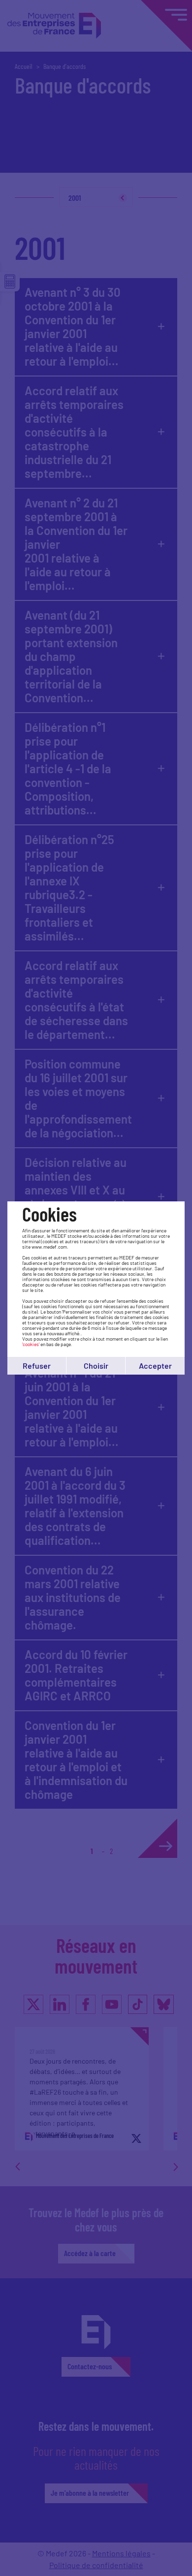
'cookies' (31, 1344)
